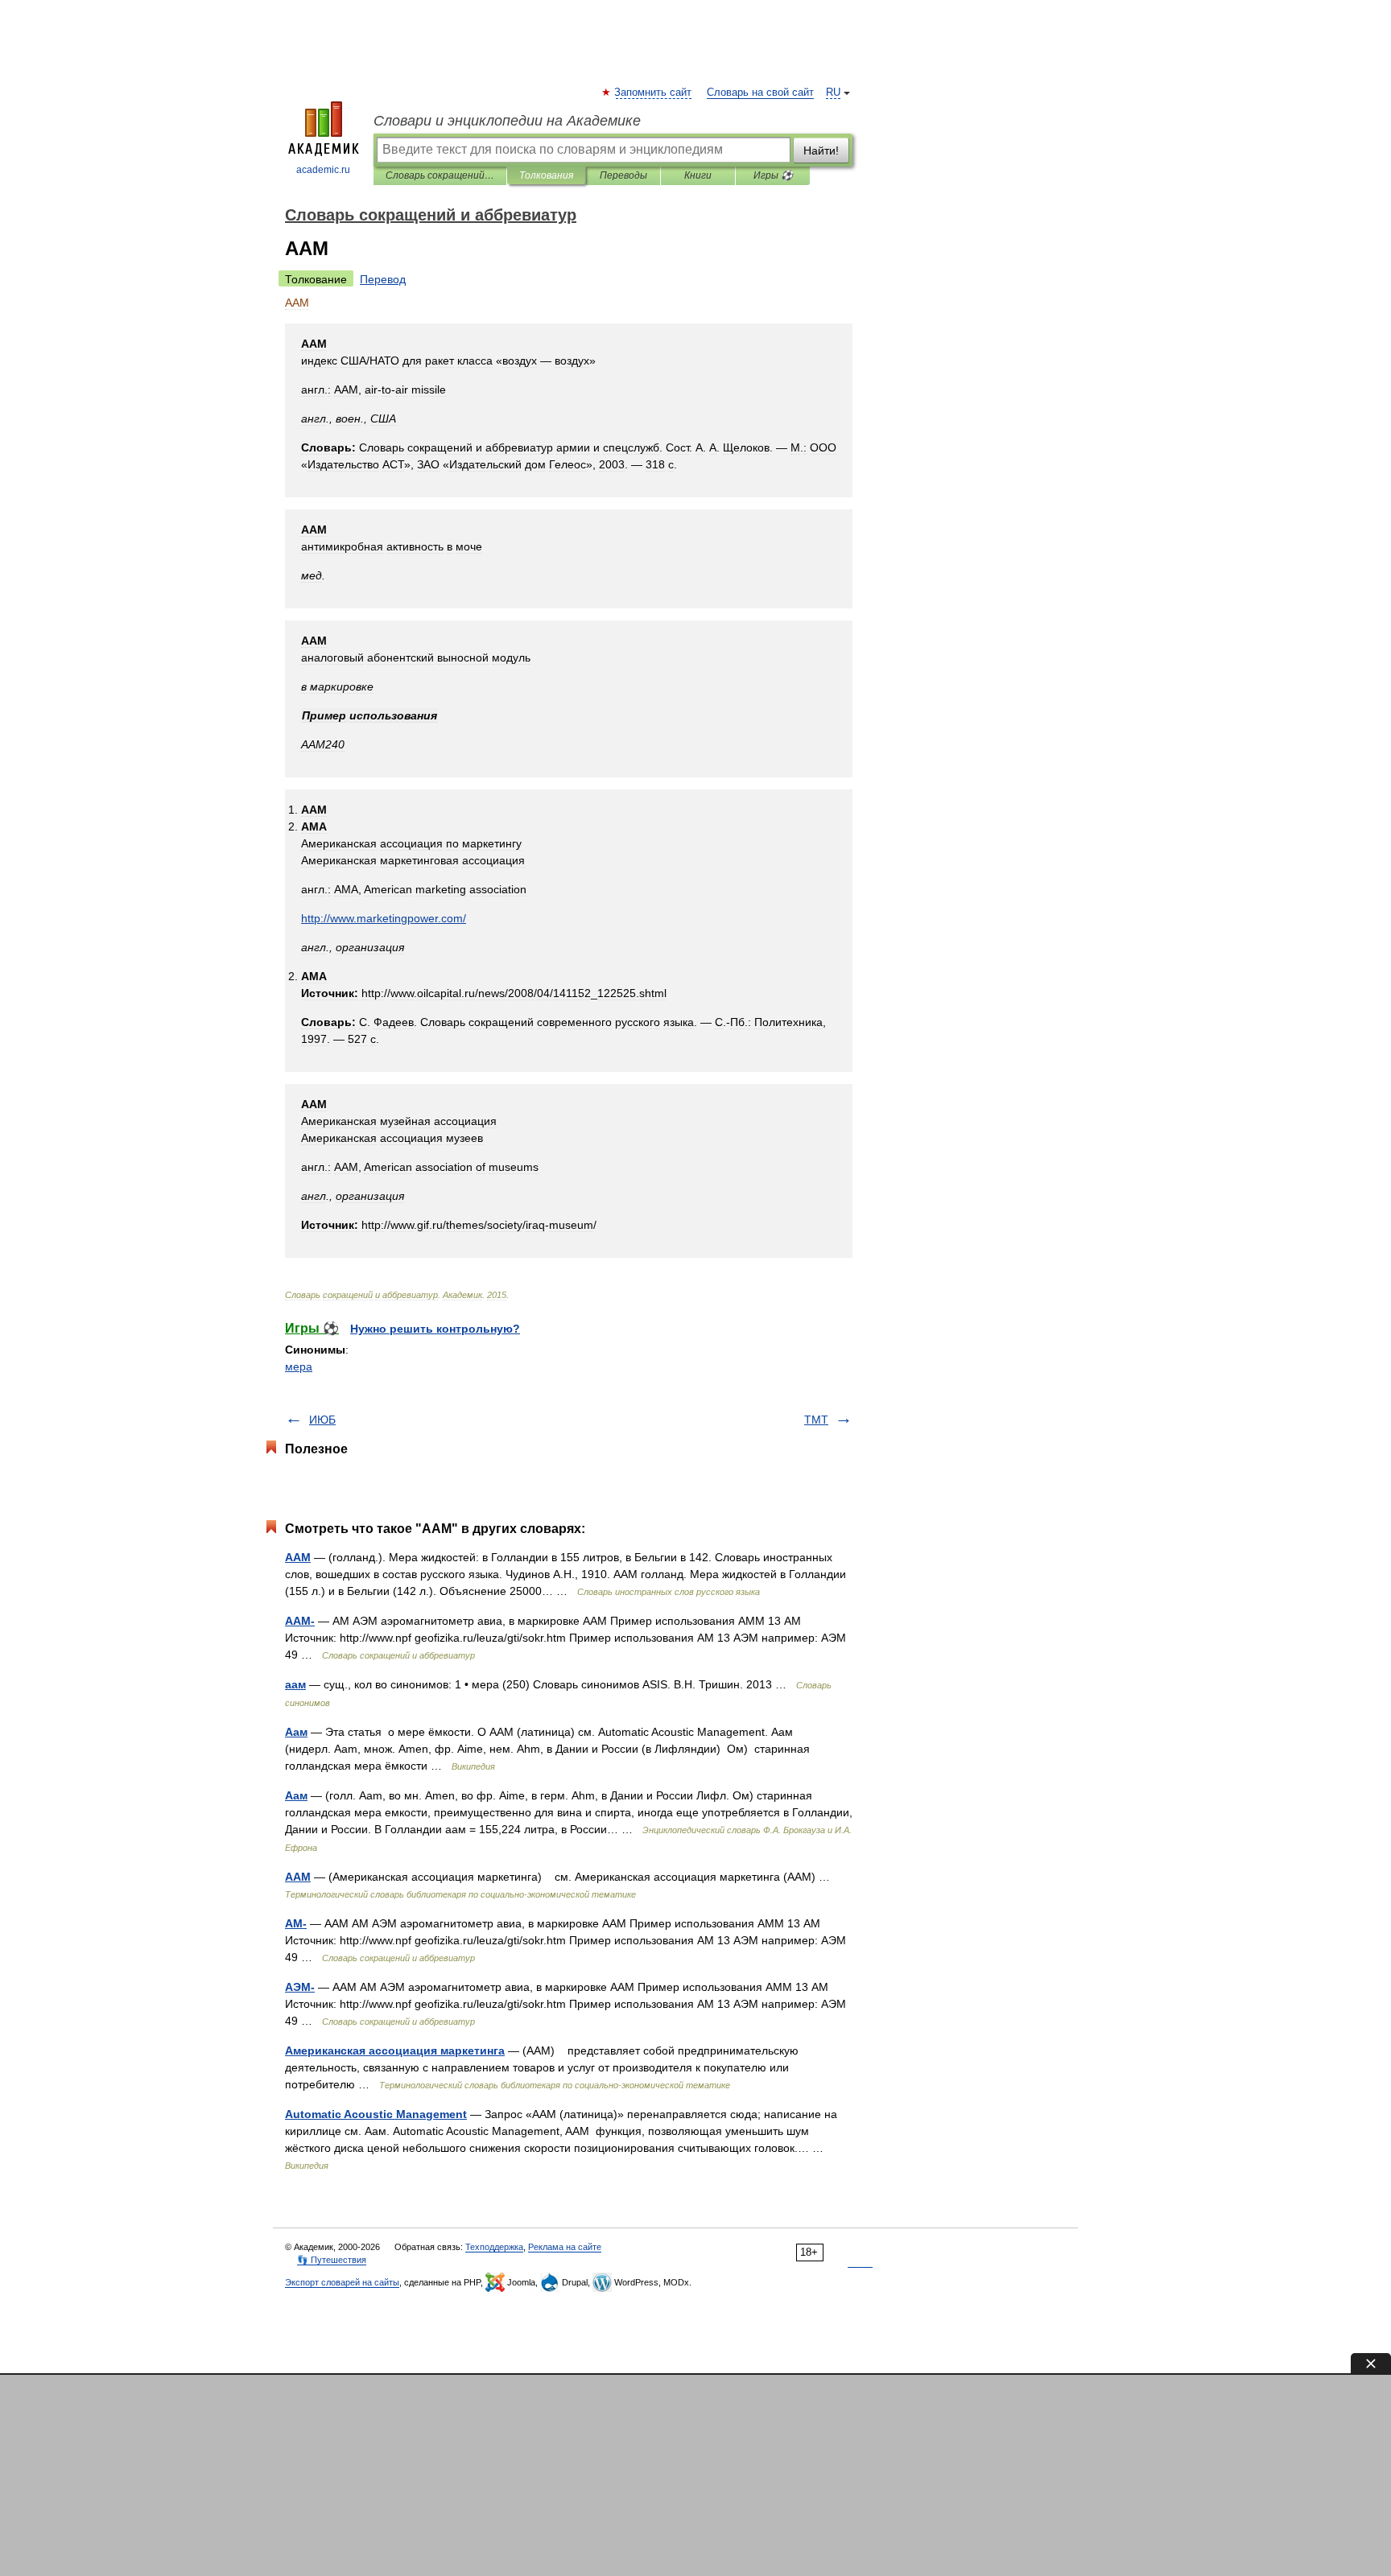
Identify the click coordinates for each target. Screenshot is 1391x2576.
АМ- (296, 1923)
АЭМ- (300, 1987)
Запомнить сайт (654, 93)
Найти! (821, 150)
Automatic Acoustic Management (376, 2114)
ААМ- (300, 1621)
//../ (384, 918)
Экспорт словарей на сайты (342, 2282)
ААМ (298, 1557)
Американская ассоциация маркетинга (395, 2050)
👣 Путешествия (332, 2260)
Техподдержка (494, 2247)
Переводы (623, 175)
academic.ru (323, 170)
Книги (698, 175)
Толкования (546, 175)
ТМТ (816, 1420)
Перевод (383, 279)
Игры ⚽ (773, 175)
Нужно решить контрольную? (435, 1329)
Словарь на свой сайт (760, 93)
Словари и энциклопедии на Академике (507, 121)
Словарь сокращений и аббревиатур (440, 175)
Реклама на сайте (565, 2247)
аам (295, 1684)
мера (299, 1366)
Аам (296, 1732)
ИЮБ (322, 1420)
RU (833, 93)
